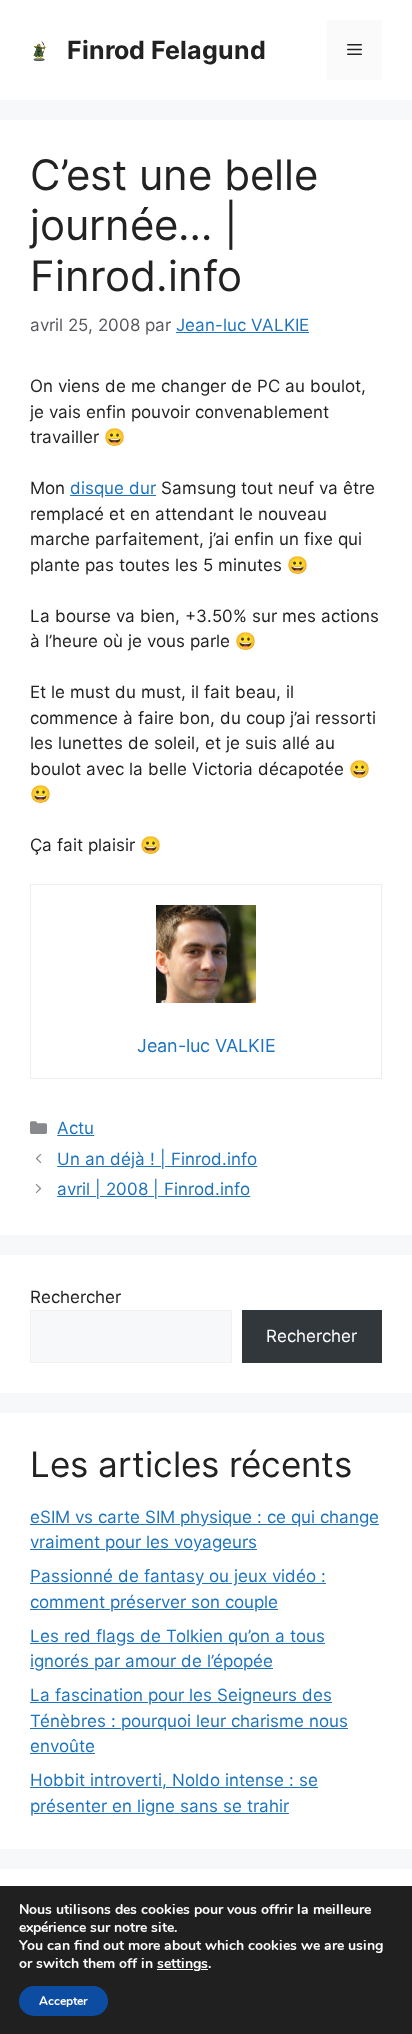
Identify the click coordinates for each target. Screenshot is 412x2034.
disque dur (113, 488)
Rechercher (75, 1297)
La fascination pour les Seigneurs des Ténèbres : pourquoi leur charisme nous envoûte (189, 1720)
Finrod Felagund (166, 50)
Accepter (63, 2001)
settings (182, 1964)
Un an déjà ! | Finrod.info (157, 1159)
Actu (75, 1128)
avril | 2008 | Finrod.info (153, 1189)
